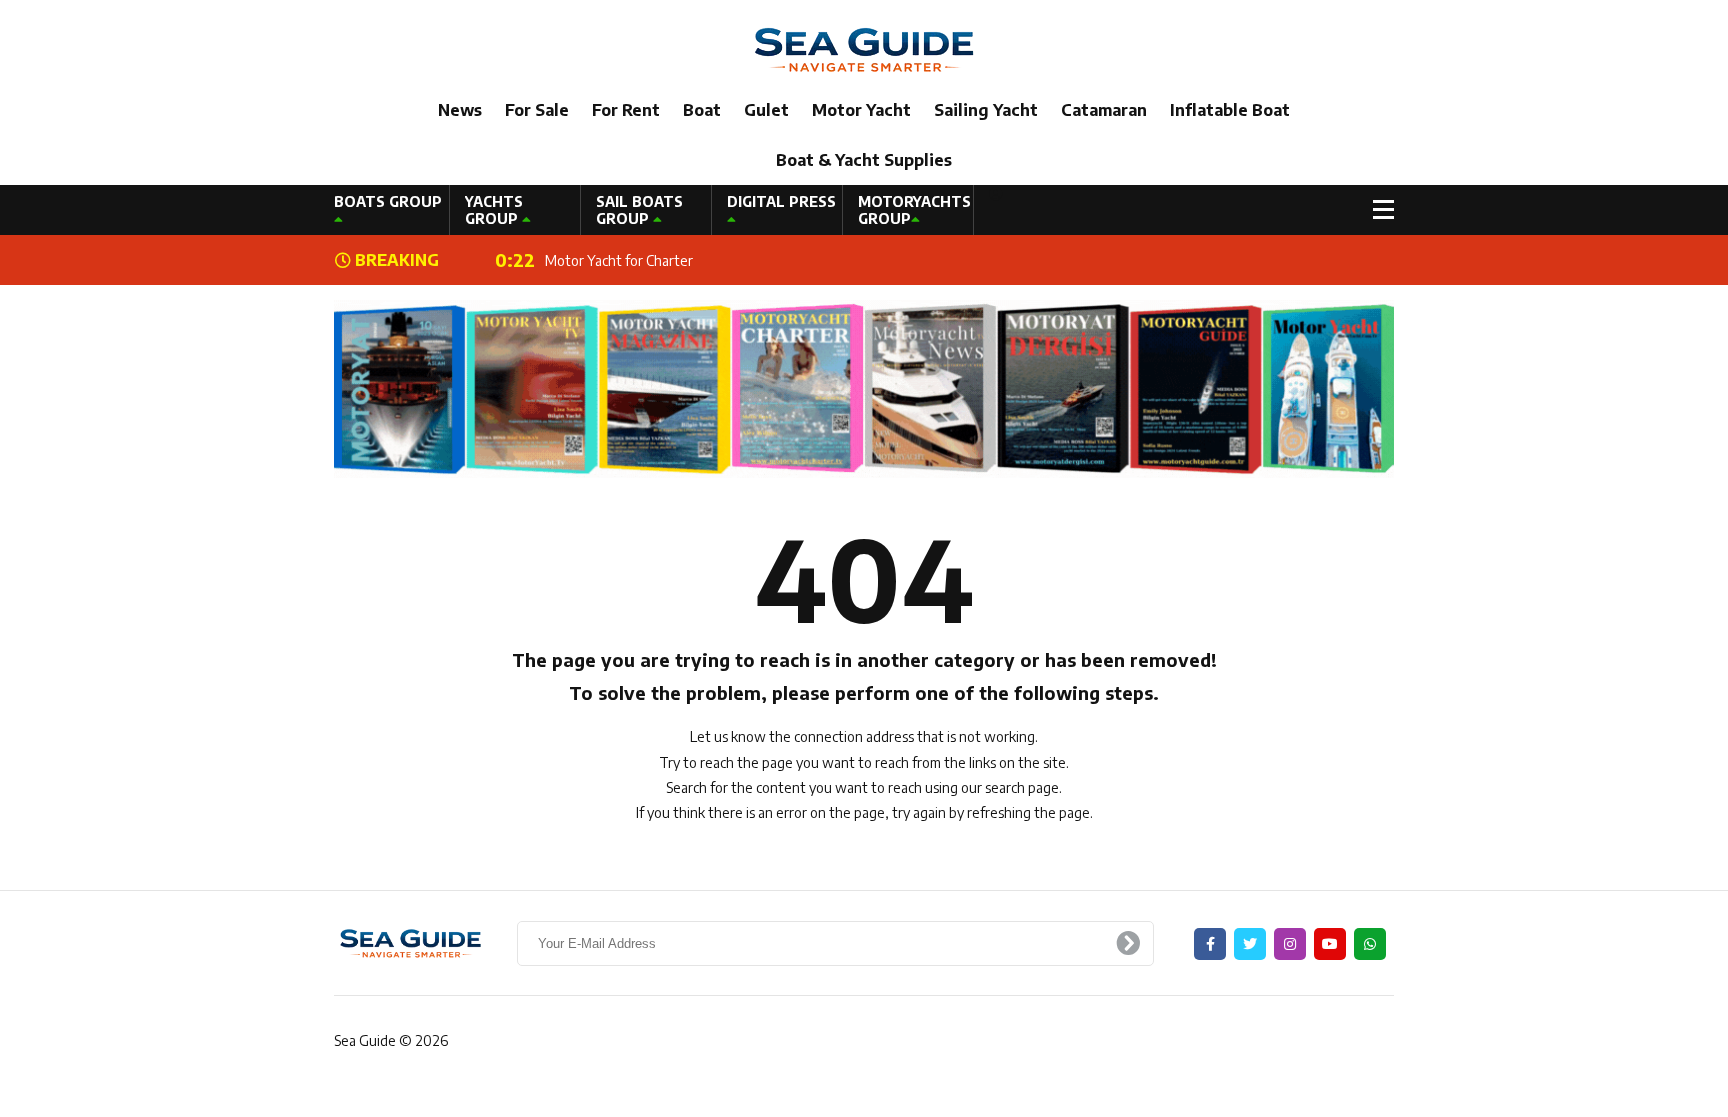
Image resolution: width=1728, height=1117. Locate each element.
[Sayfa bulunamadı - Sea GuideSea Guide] (864, 48)
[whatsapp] (1370, 944)
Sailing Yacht (986, 110)
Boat (702, 110)
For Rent (626, 110)
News (460, 110)
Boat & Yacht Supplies (864, 160)
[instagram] (1290, 944)
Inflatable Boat (1230, 110)
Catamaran (1104, 110)
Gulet (766, 110)
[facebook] (1210, 944)
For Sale (537, 110)
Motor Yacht (861, 110)
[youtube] (1330, 944)
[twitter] (1250, 944)
